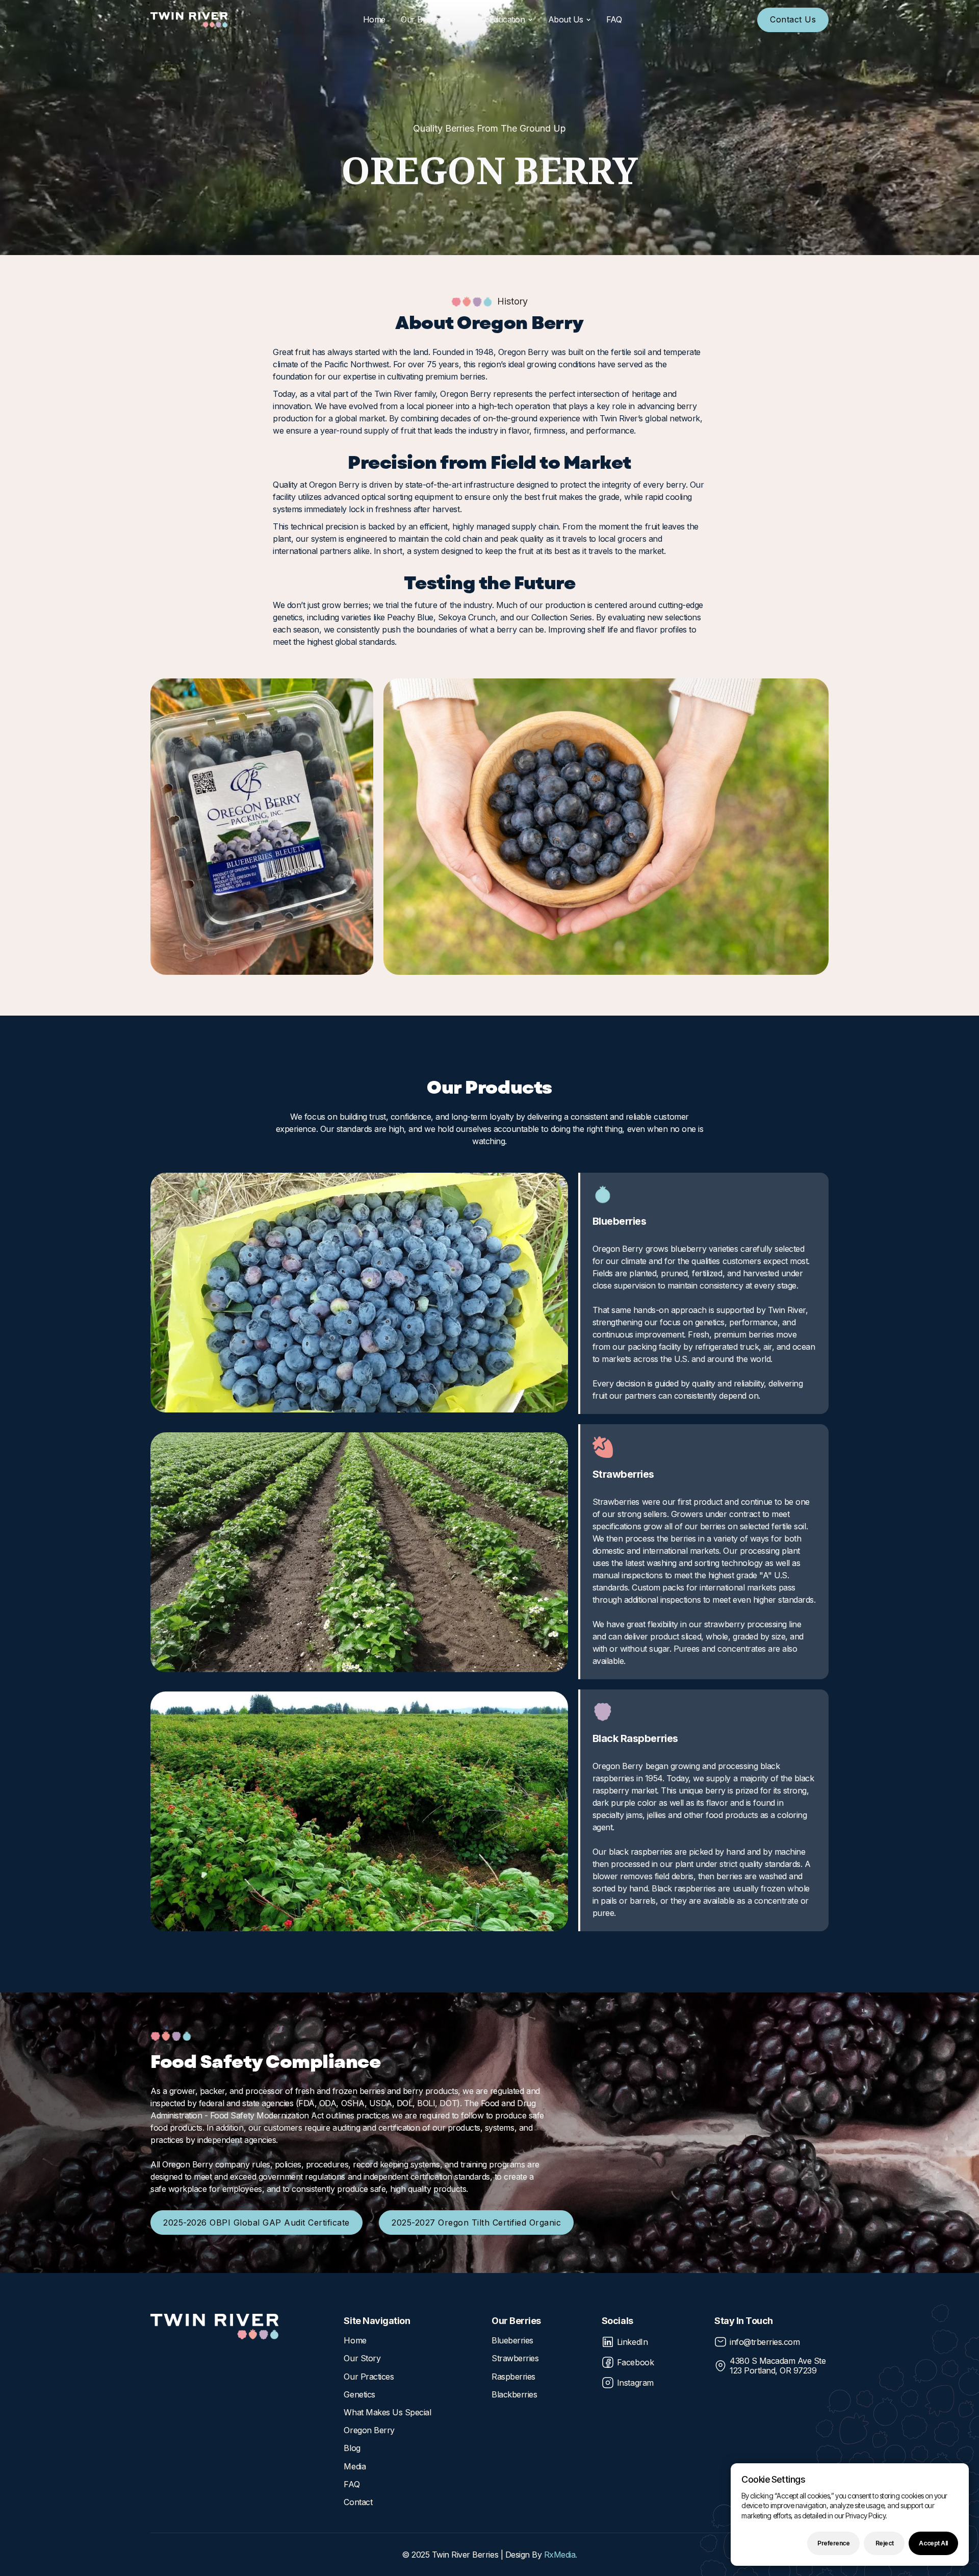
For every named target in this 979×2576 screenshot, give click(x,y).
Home (374, 19)
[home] (189, 20)
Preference (833, 2543)
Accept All (933, 2543)
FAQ (614, 19)
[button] (426, 20)
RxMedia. (561, 2555)
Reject (884, 2543)
